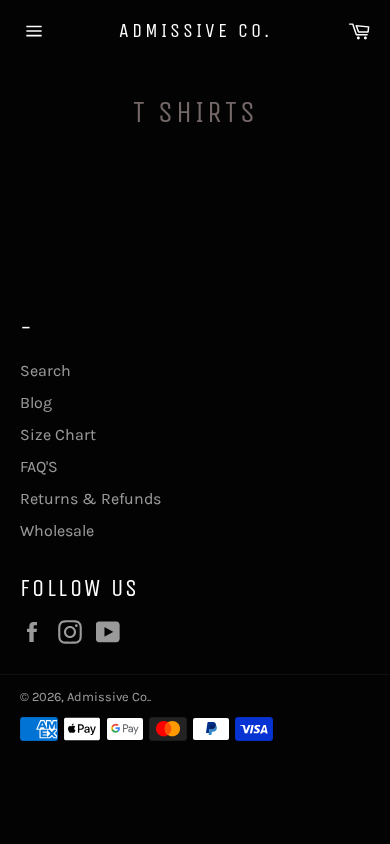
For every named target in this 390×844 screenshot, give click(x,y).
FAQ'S (39, 466)
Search (45, 370)
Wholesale (57, 530)
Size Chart (58, 434)
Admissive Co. (195, 30)
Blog (36, 402)
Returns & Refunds (90, 498)
